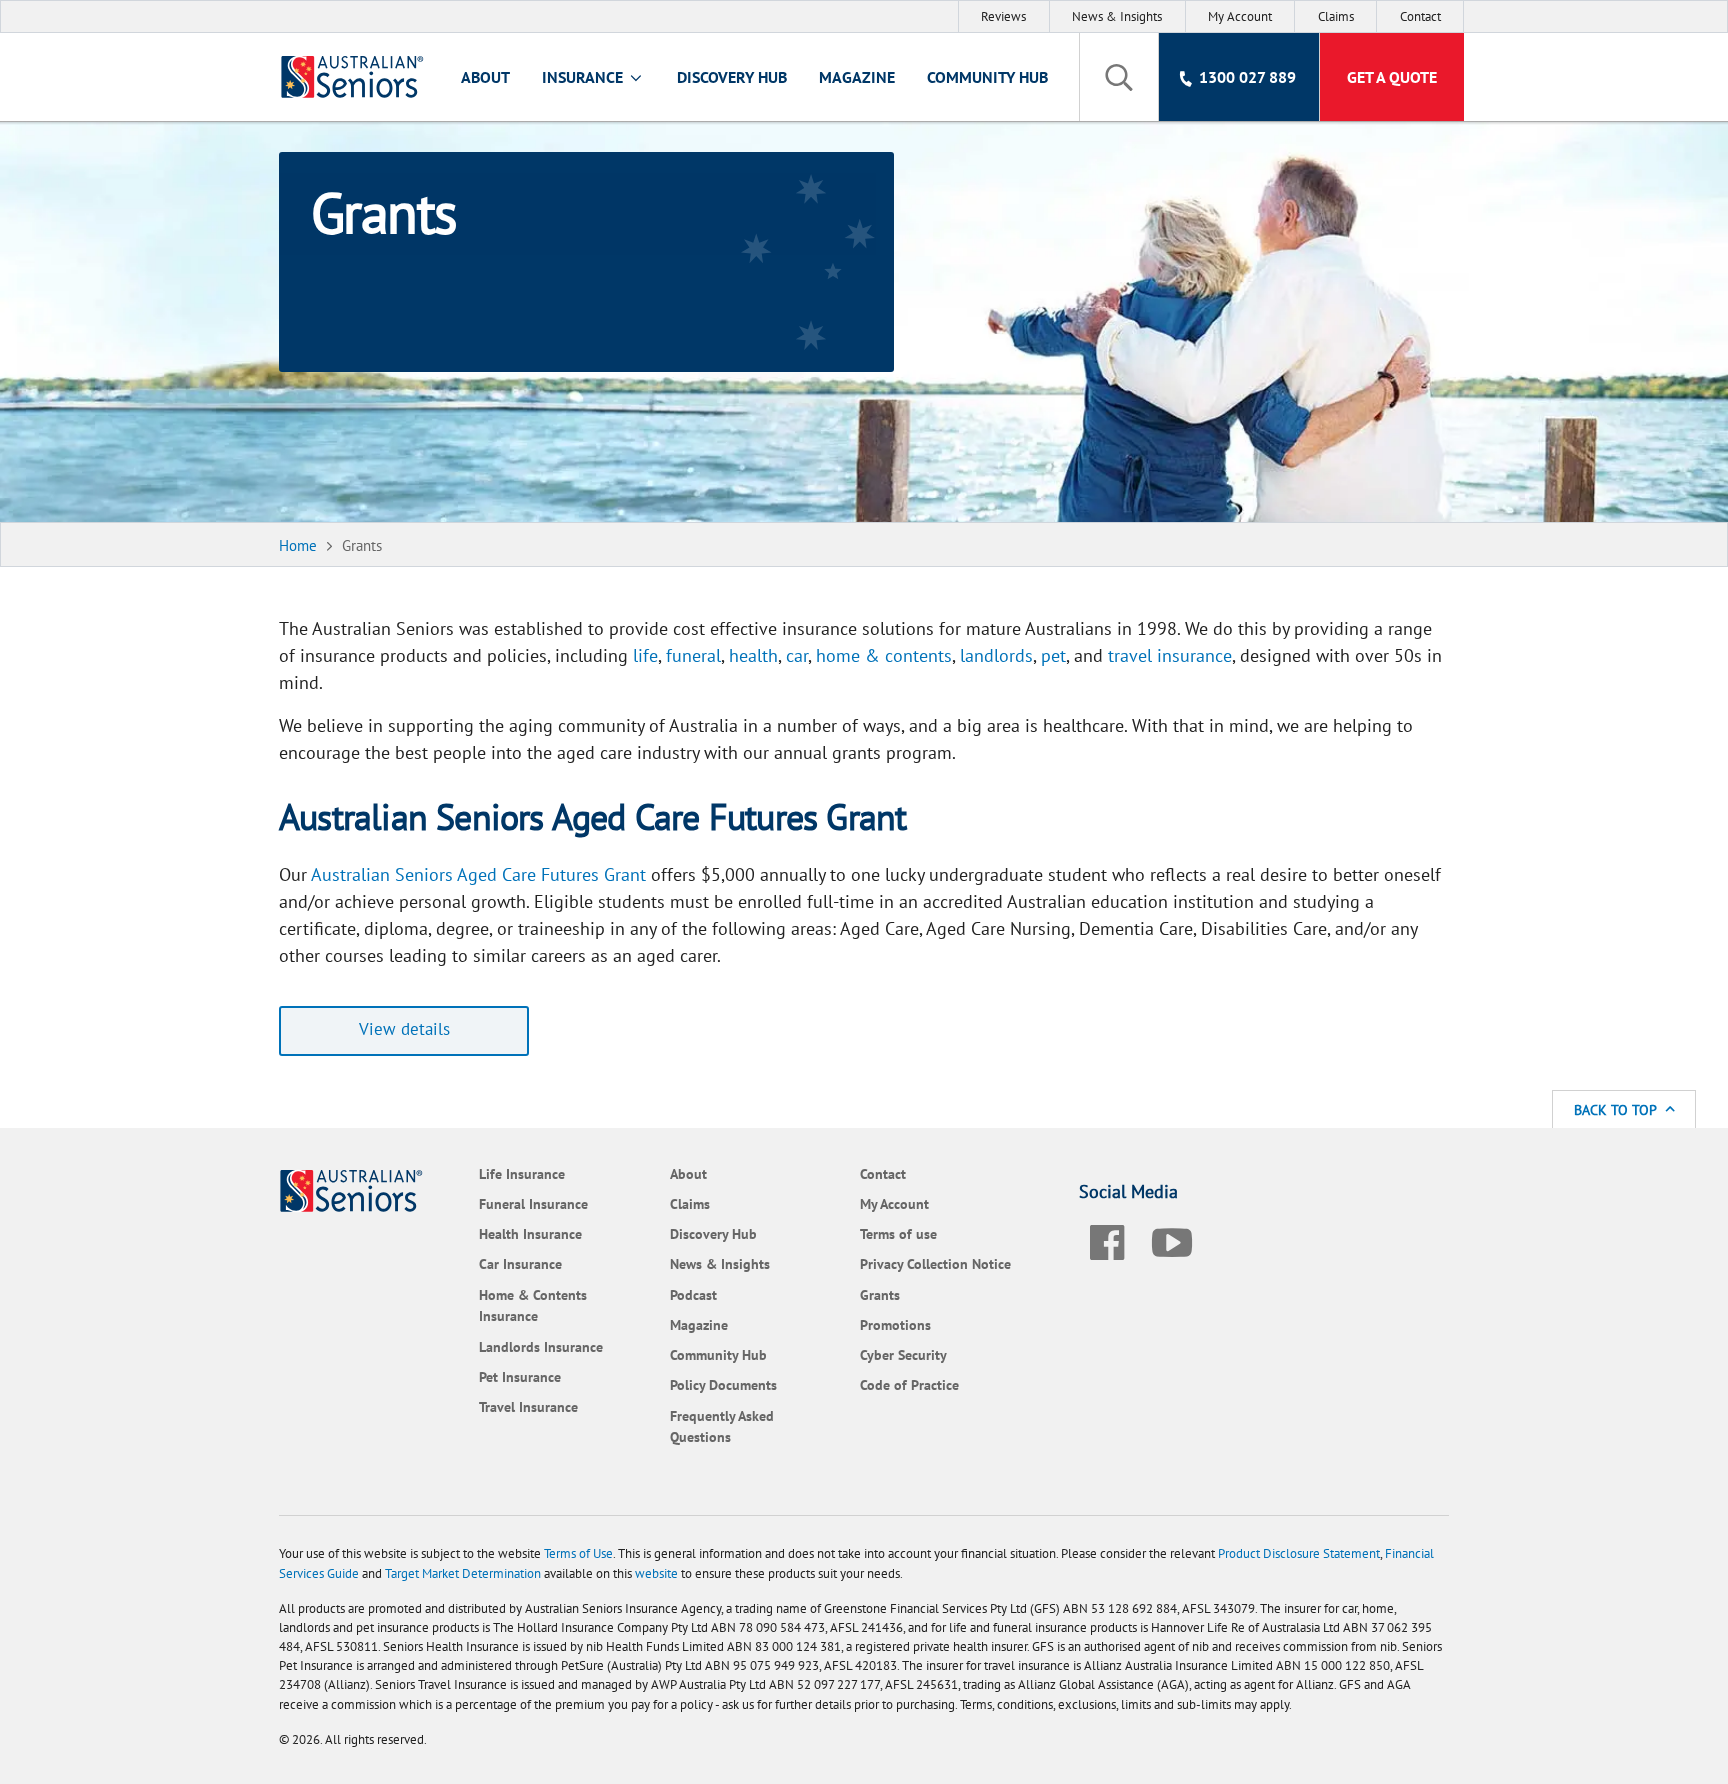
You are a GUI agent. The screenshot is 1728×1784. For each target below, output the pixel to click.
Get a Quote (1392, 77)
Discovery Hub (732, 77)
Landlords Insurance (541, 1346)
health (753, 655)
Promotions (895, 1324)
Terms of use (898, 1233)
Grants (880, 1294)
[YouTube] (1172, 1239)
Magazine (857, 77)
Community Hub (987, 77)
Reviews (1003, 16)
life (645, 655)
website (656, 1573)
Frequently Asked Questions (722, 1426)
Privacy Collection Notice (935, 1263)
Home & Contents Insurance (533, 1305)
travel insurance (1170, 655)
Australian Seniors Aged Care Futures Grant (478, 874)
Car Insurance (520, 1263)
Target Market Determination (463, 1573)
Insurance (584, 77)
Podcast (693, 1294)
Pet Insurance (520, 1376)
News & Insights (1117, 16)
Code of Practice (909, 1384)
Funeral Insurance (533, 1203)
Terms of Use (578, 1553)
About (485, 77)
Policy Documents (723, 1384)
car (797, 655)
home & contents (884, 655)
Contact (1420, 16)
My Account (1240, 16)
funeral (693, 655)
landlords (996, 655)
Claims (1336, 16)
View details (404, 1029)
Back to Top (1617, 1109)
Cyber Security (903, 1354)
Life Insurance (522, 1173)
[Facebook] (1107, 1239)
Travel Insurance (528, 1406)
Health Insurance (530, 1233)
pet (1053, 655)
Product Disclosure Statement (1299, 1553)
